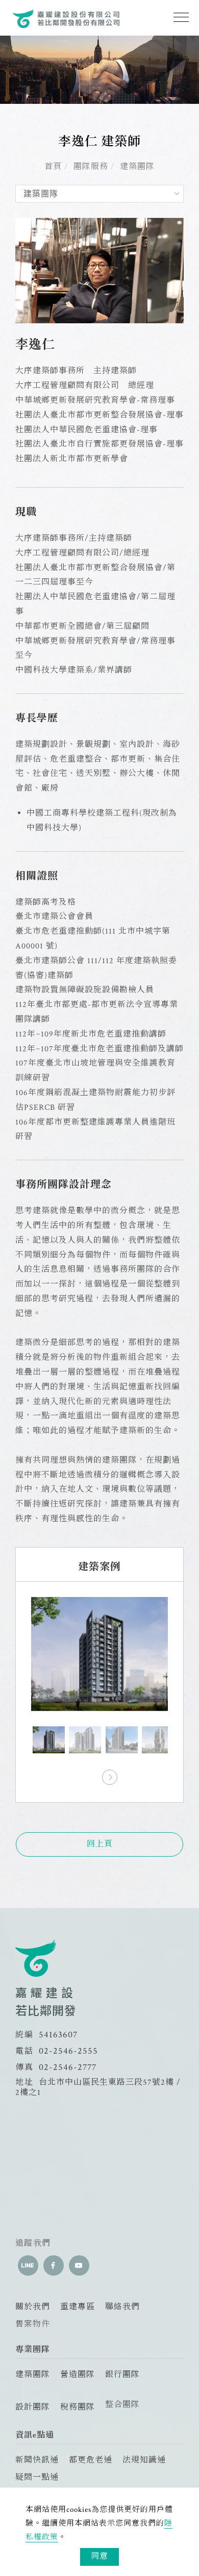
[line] (28, 2265)
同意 (99, 2556)
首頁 (53, 167)
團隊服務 (91, 167)
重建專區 (78, 2307)
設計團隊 (33, 2407)
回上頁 (100, 1844)
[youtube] (79, 2265)
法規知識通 (144, 2460)
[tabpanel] (99, 70)
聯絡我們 (122, 2307)
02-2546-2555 (68, 2051)
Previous (90, 1774)
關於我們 (33, 2307)
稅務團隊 (78, 2407)
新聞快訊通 (37, 2460)
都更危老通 (91, 2460)
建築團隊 (137, 167)
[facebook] (54, 2265)
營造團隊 (78, 2375)
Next (109, 1774)
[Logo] (66, 18)
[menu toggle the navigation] (178, 18)
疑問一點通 (37, 2477)
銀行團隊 (122, 2375)
